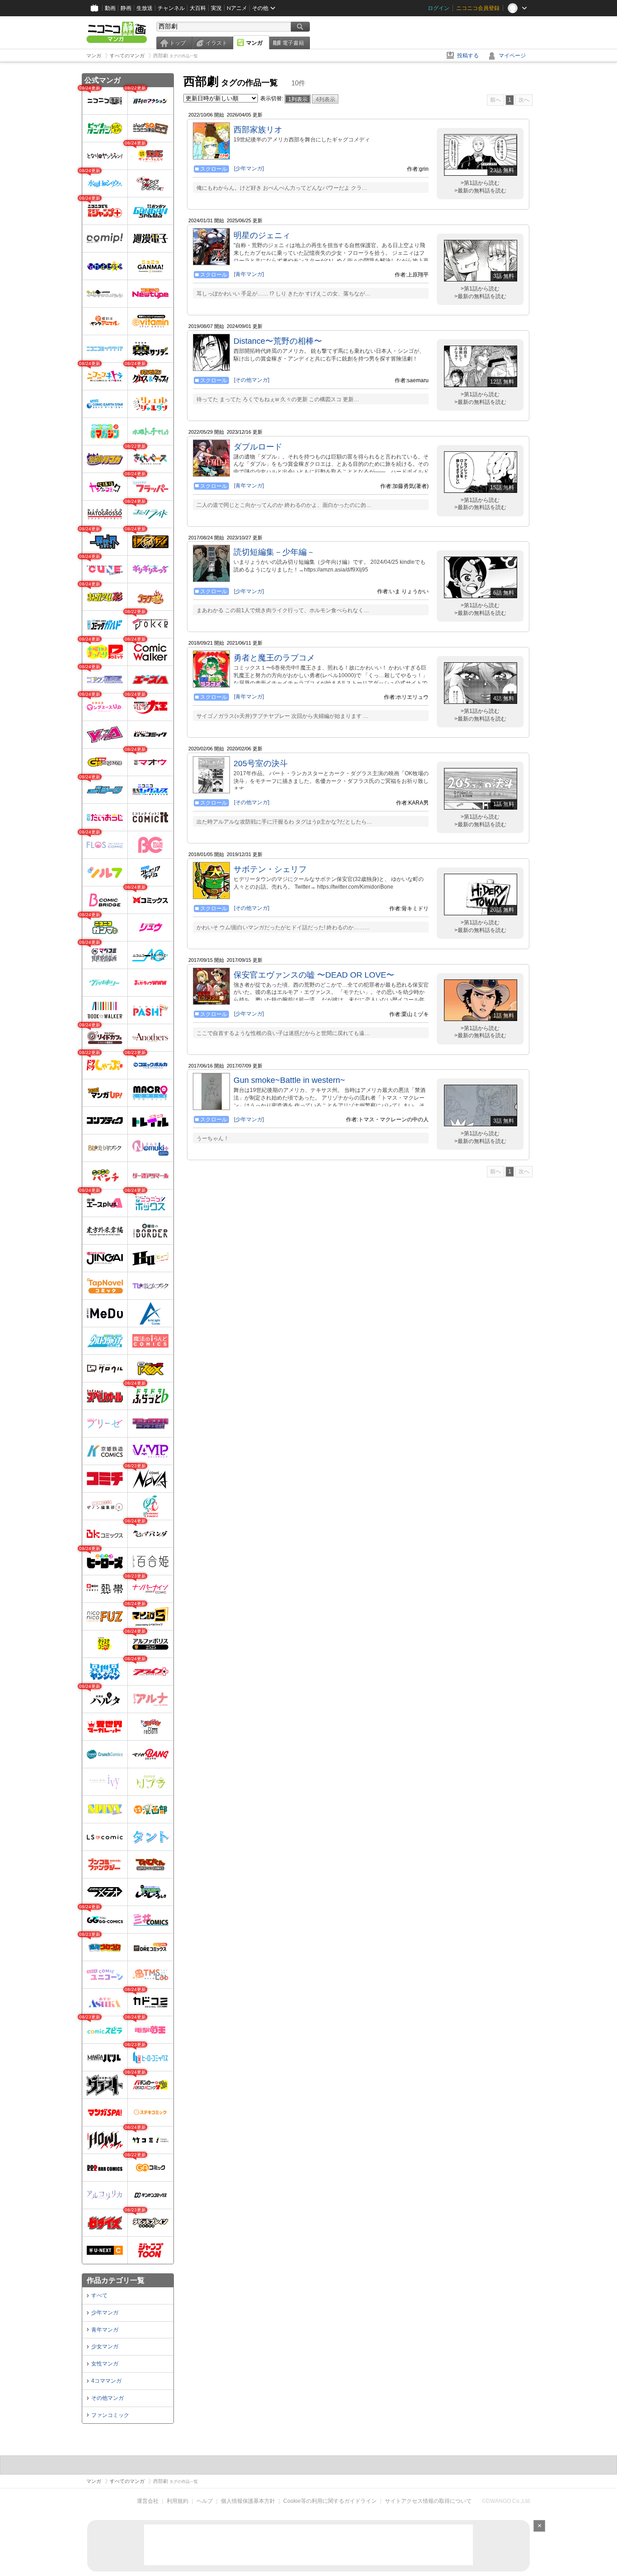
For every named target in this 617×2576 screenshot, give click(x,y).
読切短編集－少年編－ (274, 552)
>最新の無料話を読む (480, 191)
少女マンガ (105, 2347)
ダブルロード (258, 447)
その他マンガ (108, 2398)
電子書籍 (293, 43)
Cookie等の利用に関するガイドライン (330, 2501)
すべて (99, 2295)
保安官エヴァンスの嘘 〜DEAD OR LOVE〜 (314, 975)
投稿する (468, 56)
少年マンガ (105, 2313)
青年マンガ (105, 2330)
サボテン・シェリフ (270, 869)
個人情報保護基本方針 (248, 2501)
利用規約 (178, 2501)
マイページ (512, 56)
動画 (110, 8)
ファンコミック (110, 2415)
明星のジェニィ (262, 235)
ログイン (439, 8)
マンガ (254, 43)
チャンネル (171, 8)
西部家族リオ (258, 130)
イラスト (216, 43)
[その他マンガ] (252, 380)
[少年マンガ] (249, 169)
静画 (126, 8)
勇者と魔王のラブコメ (274, 658)
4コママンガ (106, 2381)
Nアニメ (237, 8)
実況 (216, 8)
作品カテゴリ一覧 (116, 2280)
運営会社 (148, 2501)
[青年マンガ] (249, 274)
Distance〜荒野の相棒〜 (278, 341)
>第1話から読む (480, 183)
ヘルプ (205, 2501)
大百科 (198, 8)
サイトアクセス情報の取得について (428, 2501)
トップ (178, 43)
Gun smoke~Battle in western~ (289, 1080)
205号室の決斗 (261, 763)
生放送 (145, 8)
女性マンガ (105, 2364)
